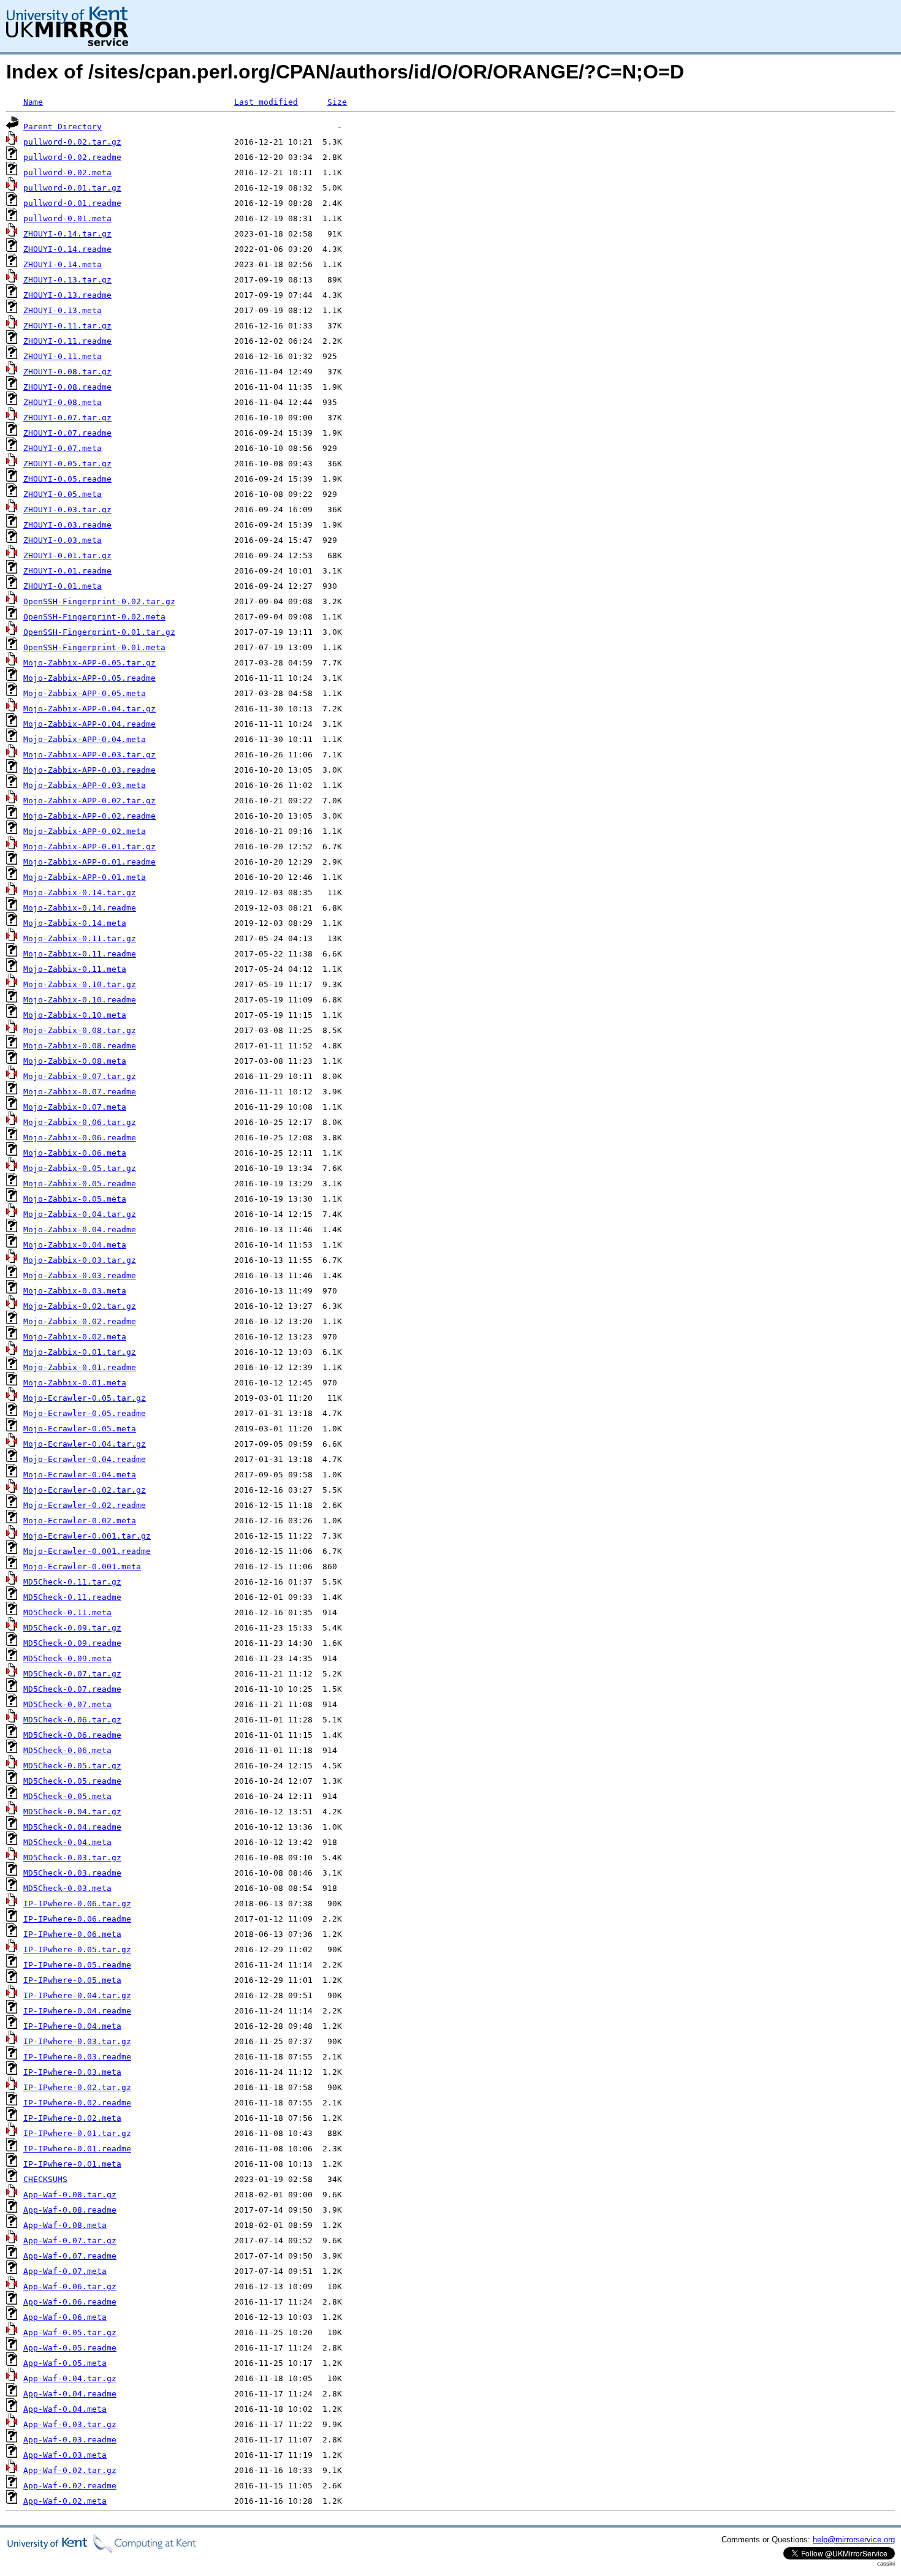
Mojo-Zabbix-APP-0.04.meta (85, 739)
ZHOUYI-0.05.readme (67, 479)
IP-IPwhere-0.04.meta (72, 2026)
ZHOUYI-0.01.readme (67, 571)
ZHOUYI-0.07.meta (63, 448)
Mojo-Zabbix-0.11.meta (75, 969)
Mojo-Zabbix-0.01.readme (80, 1367)
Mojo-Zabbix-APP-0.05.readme (89, 678)
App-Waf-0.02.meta (65, 2501)
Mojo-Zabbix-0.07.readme (80, 1092)
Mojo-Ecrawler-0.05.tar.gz (85, 1398)
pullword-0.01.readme (72, 203)
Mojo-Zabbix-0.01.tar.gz (80, 1352)
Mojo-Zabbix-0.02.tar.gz (80, 1306)
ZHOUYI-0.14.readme (67, 249)
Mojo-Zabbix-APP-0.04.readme (89, 724)
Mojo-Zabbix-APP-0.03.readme (89, 770)
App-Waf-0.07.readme (70, 2256)
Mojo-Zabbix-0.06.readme (80, 1138)
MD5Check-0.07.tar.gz (72, 1674)
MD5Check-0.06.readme (72, 1735)
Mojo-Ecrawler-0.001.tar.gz (87, 1536)
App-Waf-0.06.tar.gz (70, 2286)
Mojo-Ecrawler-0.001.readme (87, 1551)
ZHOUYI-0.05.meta (63, 494)
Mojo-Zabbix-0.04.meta (75, 1245)
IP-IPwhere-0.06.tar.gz (77, 1904)
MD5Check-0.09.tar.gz (72, 1628)
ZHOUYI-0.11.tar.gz (67, 326)
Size (337, 102)
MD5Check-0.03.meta (67, 1888)
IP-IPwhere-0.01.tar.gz (77, 2133)
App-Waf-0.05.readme (70, 2348)
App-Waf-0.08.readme (70, 2210)
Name (33, 102)
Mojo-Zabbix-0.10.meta (75, 1015)
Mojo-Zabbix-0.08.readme (80, 1046)
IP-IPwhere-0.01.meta (72, 2164)
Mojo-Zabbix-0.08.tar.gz (80, 1030)
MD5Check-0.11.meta (67, 1612)
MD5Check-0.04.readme (72, 1827)
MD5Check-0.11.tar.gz (72, 1582)
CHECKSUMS (45, 2179)
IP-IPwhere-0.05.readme (77, 1965)
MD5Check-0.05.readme (72, 1781)
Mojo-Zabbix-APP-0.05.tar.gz (89, 663)
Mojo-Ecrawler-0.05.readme (85, 1413)
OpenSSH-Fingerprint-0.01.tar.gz (99, 632)
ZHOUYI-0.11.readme (67, 341)
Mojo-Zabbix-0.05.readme (80, 1184)
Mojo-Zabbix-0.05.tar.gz (80, 1168)
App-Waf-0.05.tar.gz (70, 2332)
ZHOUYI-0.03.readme (67, 525)
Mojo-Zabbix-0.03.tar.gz (80, 1260)
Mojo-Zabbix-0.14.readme (80, 908)
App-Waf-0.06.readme (70, 2302)
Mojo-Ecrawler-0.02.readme (85, 1505)
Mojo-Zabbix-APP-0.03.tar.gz (89, 755)
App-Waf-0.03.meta (65, 2455)
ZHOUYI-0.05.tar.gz (67, 464)
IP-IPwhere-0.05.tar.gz (77, 1949)
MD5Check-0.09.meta (67, 1658)
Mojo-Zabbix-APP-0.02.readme (89, 816)
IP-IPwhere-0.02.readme (77, 2103)
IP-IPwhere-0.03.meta (72, 2072)
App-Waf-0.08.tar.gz (70, 2195)
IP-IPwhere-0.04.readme (77, 2011)
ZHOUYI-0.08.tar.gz (67, 372)
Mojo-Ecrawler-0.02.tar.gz (85, 1490)
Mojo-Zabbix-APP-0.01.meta (85, 877)
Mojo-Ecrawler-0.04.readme (85, 1459)
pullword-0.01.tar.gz (72, 188)
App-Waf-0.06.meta (65, 2317)
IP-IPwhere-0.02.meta (72, 2118)
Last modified (266, 102)
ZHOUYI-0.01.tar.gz (67, 555)
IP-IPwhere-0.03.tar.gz (77, 2041)
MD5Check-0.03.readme (72, 1873)
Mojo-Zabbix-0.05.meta (75, 1199)
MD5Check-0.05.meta (67, 1796)
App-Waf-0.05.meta (65, 2363)
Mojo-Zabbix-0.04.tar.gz (80, 1214)
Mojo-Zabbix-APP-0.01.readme (89, 862)
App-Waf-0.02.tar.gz (70, 2470)
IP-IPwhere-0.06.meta (72, 1934)
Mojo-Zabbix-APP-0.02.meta (85, 831)
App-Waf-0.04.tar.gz (70, 2378)
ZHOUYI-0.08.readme (67, 387)
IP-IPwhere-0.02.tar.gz (77, 2087)
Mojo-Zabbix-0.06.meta (75, 1153)
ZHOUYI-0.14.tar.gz (67, 234)
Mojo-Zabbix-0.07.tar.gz (80, 1076)
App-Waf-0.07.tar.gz (70, 2241)
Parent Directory (63, 127)
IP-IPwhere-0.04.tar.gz (77, 1995)
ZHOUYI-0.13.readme (67, 295)
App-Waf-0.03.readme (70, 2440)
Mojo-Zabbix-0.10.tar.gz (80, 984)
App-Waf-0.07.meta (65, 2271)
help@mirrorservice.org (854, 2540)
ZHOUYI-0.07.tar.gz (67, 418)
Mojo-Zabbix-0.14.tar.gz (80, 892)
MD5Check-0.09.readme (72, 1643)
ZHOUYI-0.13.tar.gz (67, 280)
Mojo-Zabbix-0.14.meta (75, 923)
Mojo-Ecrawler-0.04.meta (80, 1475)
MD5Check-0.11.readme (72, 1597)
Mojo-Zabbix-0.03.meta (75, 1291)
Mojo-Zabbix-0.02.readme (80, 1321)
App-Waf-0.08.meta (65, 2225)
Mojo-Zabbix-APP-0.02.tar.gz (89, 801)
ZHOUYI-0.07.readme (67, 433)
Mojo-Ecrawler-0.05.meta (80, 1429)
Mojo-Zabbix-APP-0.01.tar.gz (89, 847)
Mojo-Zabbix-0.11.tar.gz (80, 938)
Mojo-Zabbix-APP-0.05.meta (85, 693)
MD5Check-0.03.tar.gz (72, 1858)
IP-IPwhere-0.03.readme (77, 2057)
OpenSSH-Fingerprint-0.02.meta (94, 617)
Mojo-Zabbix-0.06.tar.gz (80, 1122)
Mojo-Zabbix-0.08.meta (75, 1061)
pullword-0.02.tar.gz (72, 142)
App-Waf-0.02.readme (70, 2486)
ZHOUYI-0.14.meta (63, 264)
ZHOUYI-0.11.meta (63, 356)
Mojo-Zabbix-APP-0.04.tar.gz (89, 709)
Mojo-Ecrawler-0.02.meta (80, 1521)
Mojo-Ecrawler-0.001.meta (82, 1566)
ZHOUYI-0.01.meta (63, 586)
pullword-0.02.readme (72, 157)
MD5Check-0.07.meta (67, 1704)
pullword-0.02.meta (67, 172)
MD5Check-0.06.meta (67, 1750)
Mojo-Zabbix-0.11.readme (80, 954)
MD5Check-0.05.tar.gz (72, 1766)
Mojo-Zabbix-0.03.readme (80, 1275)
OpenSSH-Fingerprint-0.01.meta (94, 647)
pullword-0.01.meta (67, 218)
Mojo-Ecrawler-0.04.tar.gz (85, 1444)
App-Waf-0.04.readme (70, 2394)
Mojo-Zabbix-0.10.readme (80, 1000)
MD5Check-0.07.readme (72, 1689)
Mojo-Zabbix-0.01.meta (75, 1383)
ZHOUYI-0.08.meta (63, 402)
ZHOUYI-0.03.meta (63, 540)
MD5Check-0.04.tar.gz (72, 1812)
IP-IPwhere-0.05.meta (72, 1980)
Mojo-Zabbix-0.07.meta (75, 1107)
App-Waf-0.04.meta (65, 2409)
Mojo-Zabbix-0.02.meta (75, 1337)
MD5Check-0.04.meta (67, 1842)
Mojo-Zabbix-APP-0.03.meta (85, 785)
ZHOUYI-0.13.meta (63, 310)
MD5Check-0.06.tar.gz (72, 1720)
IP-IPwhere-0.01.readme (77, 2149)
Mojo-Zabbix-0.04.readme (80, 1229)
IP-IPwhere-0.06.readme (77, 1919)
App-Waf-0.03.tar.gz (70, 2424)
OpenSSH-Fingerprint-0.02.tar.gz (99, 601)
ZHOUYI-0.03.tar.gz (67, 510)
